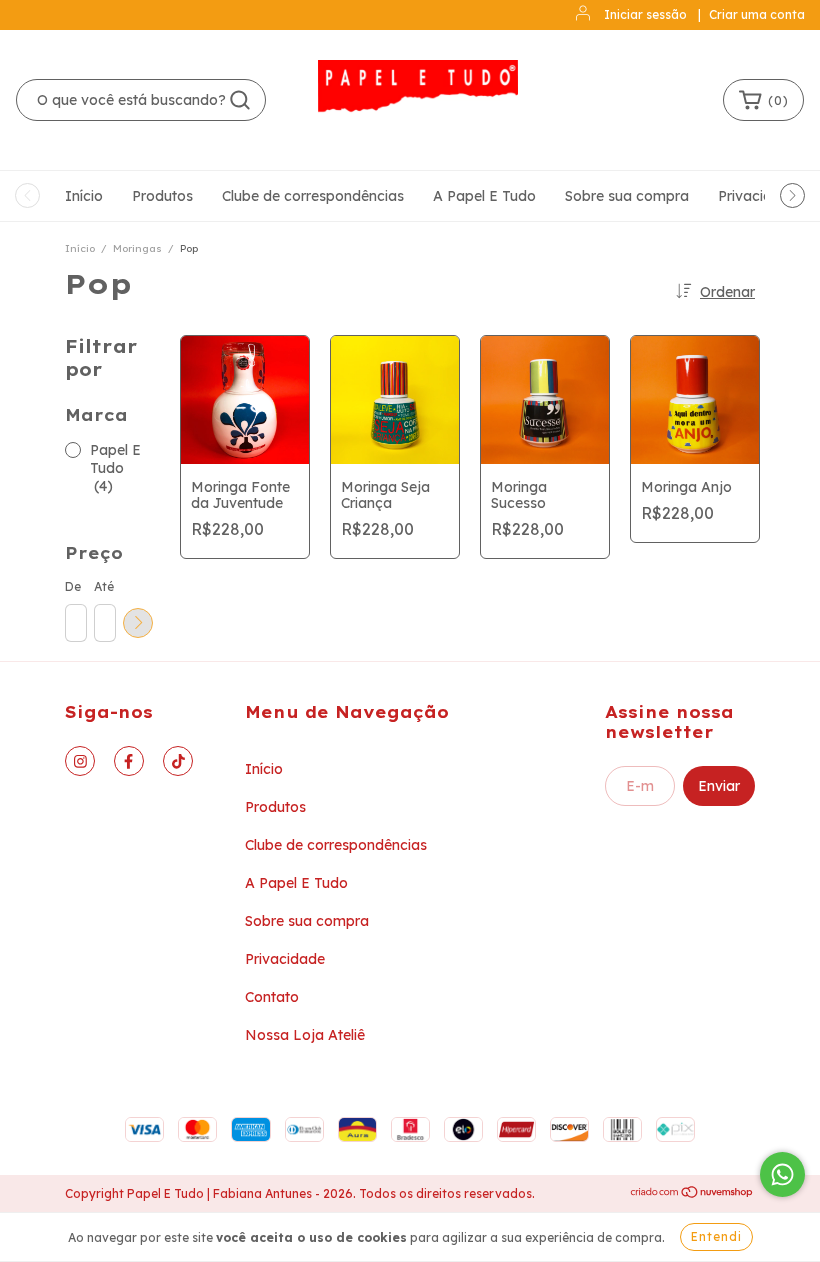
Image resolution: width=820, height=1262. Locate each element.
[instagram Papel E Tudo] (80, 761)
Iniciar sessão (645, 14)
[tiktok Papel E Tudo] (178, 761)
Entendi (716, 1236)
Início (84, 196)
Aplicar (138, 623)
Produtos (162, 196)
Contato (272, 997)
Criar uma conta (757, 14)
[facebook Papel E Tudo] (129, 761)
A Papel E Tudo (484, 196)
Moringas (137, 248)
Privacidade (758, 196)
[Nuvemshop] (692, 1194)
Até (104, 586)
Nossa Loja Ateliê (305, 1035)
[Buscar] (240, 100)
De (73, 586)
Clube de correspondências (313, 196)
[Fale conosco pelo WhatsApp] (782, 1174)
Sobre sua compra (627, 196)
